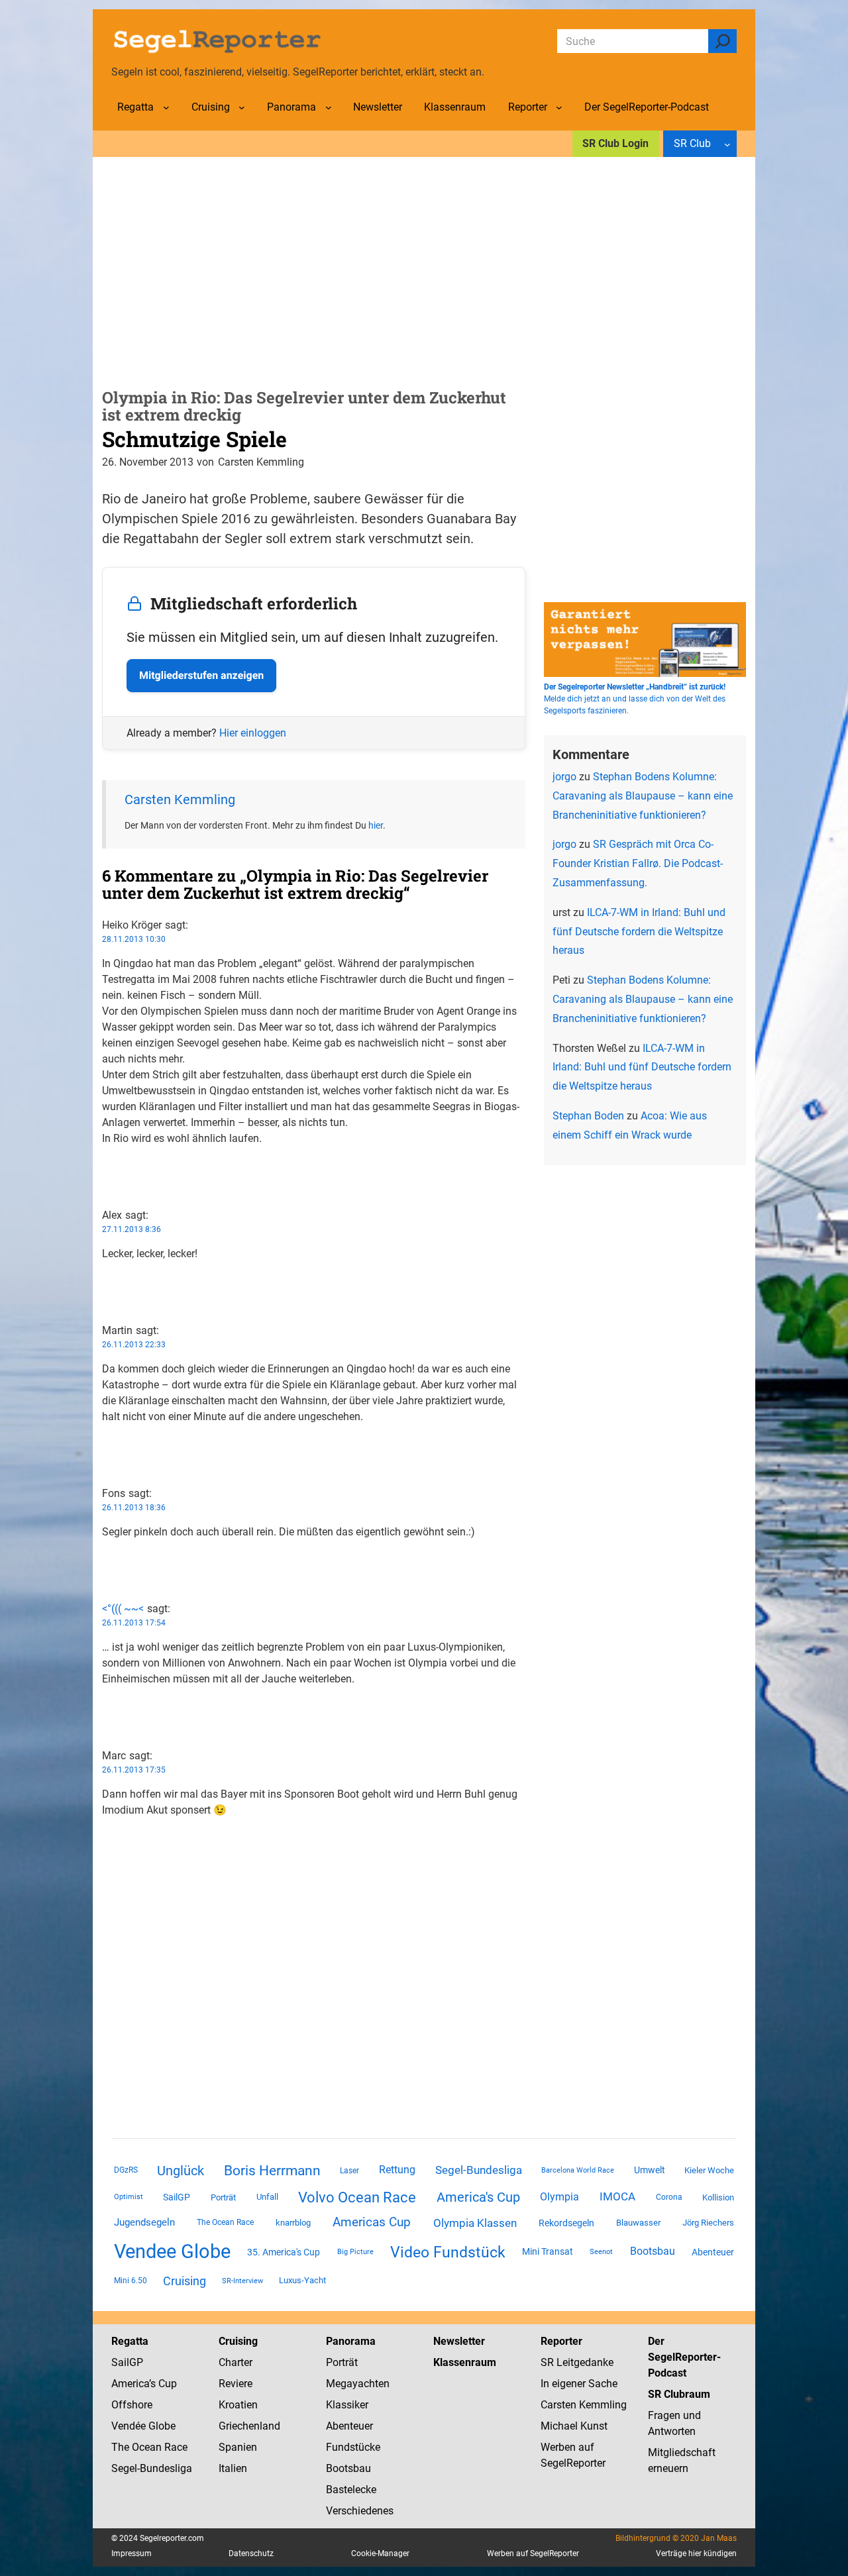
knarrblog (293, 2223)
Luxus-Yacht (302, 2280)
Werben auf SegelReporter (533, 2553)
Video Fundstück (448, 2252)
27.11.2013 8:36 (132, 1229)
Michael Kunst (574, 2426)
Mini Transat (548, 2251)
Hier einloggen (253, 733)
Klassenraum (465, 2362)
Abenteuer (713, 2252)
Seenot (601, 2252)
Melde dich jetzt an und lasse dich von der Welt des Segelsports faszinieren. (635, 699)
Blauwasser (638, 2223)
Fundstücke (353, 2447)
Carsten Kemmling (180, 799)
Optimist (129, 2197)
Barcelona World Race (578, 2170)
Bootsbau (653, 2251)
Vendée (129, 2426)
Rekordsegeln (566, 2223)
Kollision (718, 2197)
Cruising (185, 2281)
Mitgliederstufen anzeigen (201, 675)
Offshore (132, 2405)
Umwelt (650, 2170)
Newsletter (459, 2341)
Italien (233, 2468)
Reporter (561, 2341)
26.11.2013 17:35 (134, 1770)
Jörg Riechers (708, 2223)
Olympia (559, 2197)
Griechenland (249, 2426)
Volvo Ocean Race (357, 2197)
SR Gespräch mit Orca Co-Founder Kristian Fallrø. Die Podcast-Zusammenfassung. (638, 863)
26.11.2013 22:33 (134, 1345)
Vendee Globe (172, 2251)
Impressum (132, 2553)
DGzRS (126, 2170)
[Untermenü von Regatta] (166, 107)
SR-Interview (242, 2281)
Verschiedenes (360, 2511)
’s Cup (163, 2384)
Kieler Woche (709, 2170)
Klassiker (347, 2405)
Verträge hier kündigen (696, 2553)
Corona (669, 2197)
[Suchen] (722, 41)
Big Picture (355, 2252)
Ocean (147, 2447)
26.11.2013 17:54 (134, 1623)
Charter (236, 2362)
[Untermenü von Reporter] (559, 107)
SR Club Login (615, 143)
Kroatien (238, 2405)
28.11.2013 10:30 (134, 939)
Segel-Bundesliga (479, 2170)
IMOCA (617, 2197)
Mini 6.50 (131, 2281)
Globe (161, 2426)
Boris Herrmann (272, 2170)
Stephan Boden (588, 1116)
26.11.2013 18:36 (134, 1508)
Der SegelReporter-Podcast (684, 2357)
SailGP (177, 2197)
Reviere (236, 2384)
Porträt (223, 2197)
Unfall (267, 2197)
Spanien (238, 2447)
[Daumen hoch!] (106, 1165)
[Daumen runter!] (106, 1181)
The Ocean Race (225, 2222)
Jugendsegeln (144, 2222)
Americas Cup (372, 2222)
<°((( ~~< (123, 1609)
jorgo (564, 777)
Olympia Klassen (475, 2223)
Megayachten (358, 2384)
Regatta (130, 2341)
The (122, 2447)
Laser (349, 2171)
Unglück (181, 2171)
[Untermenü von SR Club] (727, 144)
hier (376, 825)
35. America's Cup (284, 2252)
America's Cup (478, 2197)
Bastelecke (351, 2490)
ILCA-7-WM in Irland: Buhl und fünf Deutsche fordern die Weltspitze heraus (639, 932)
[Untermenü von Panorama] (329, 107)
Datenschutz (251, 2553)
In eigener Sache (579, 2384)
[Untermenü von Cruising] (242, 107)
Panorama (351, 2341)
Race (175, 2447)
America (130, 2384)
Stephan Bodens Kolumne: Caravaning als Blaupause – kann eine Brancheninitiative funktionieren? (643, 796)
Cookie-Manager (380, 2553)
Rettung (397, 2170)
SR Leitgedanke (577, 2362)
